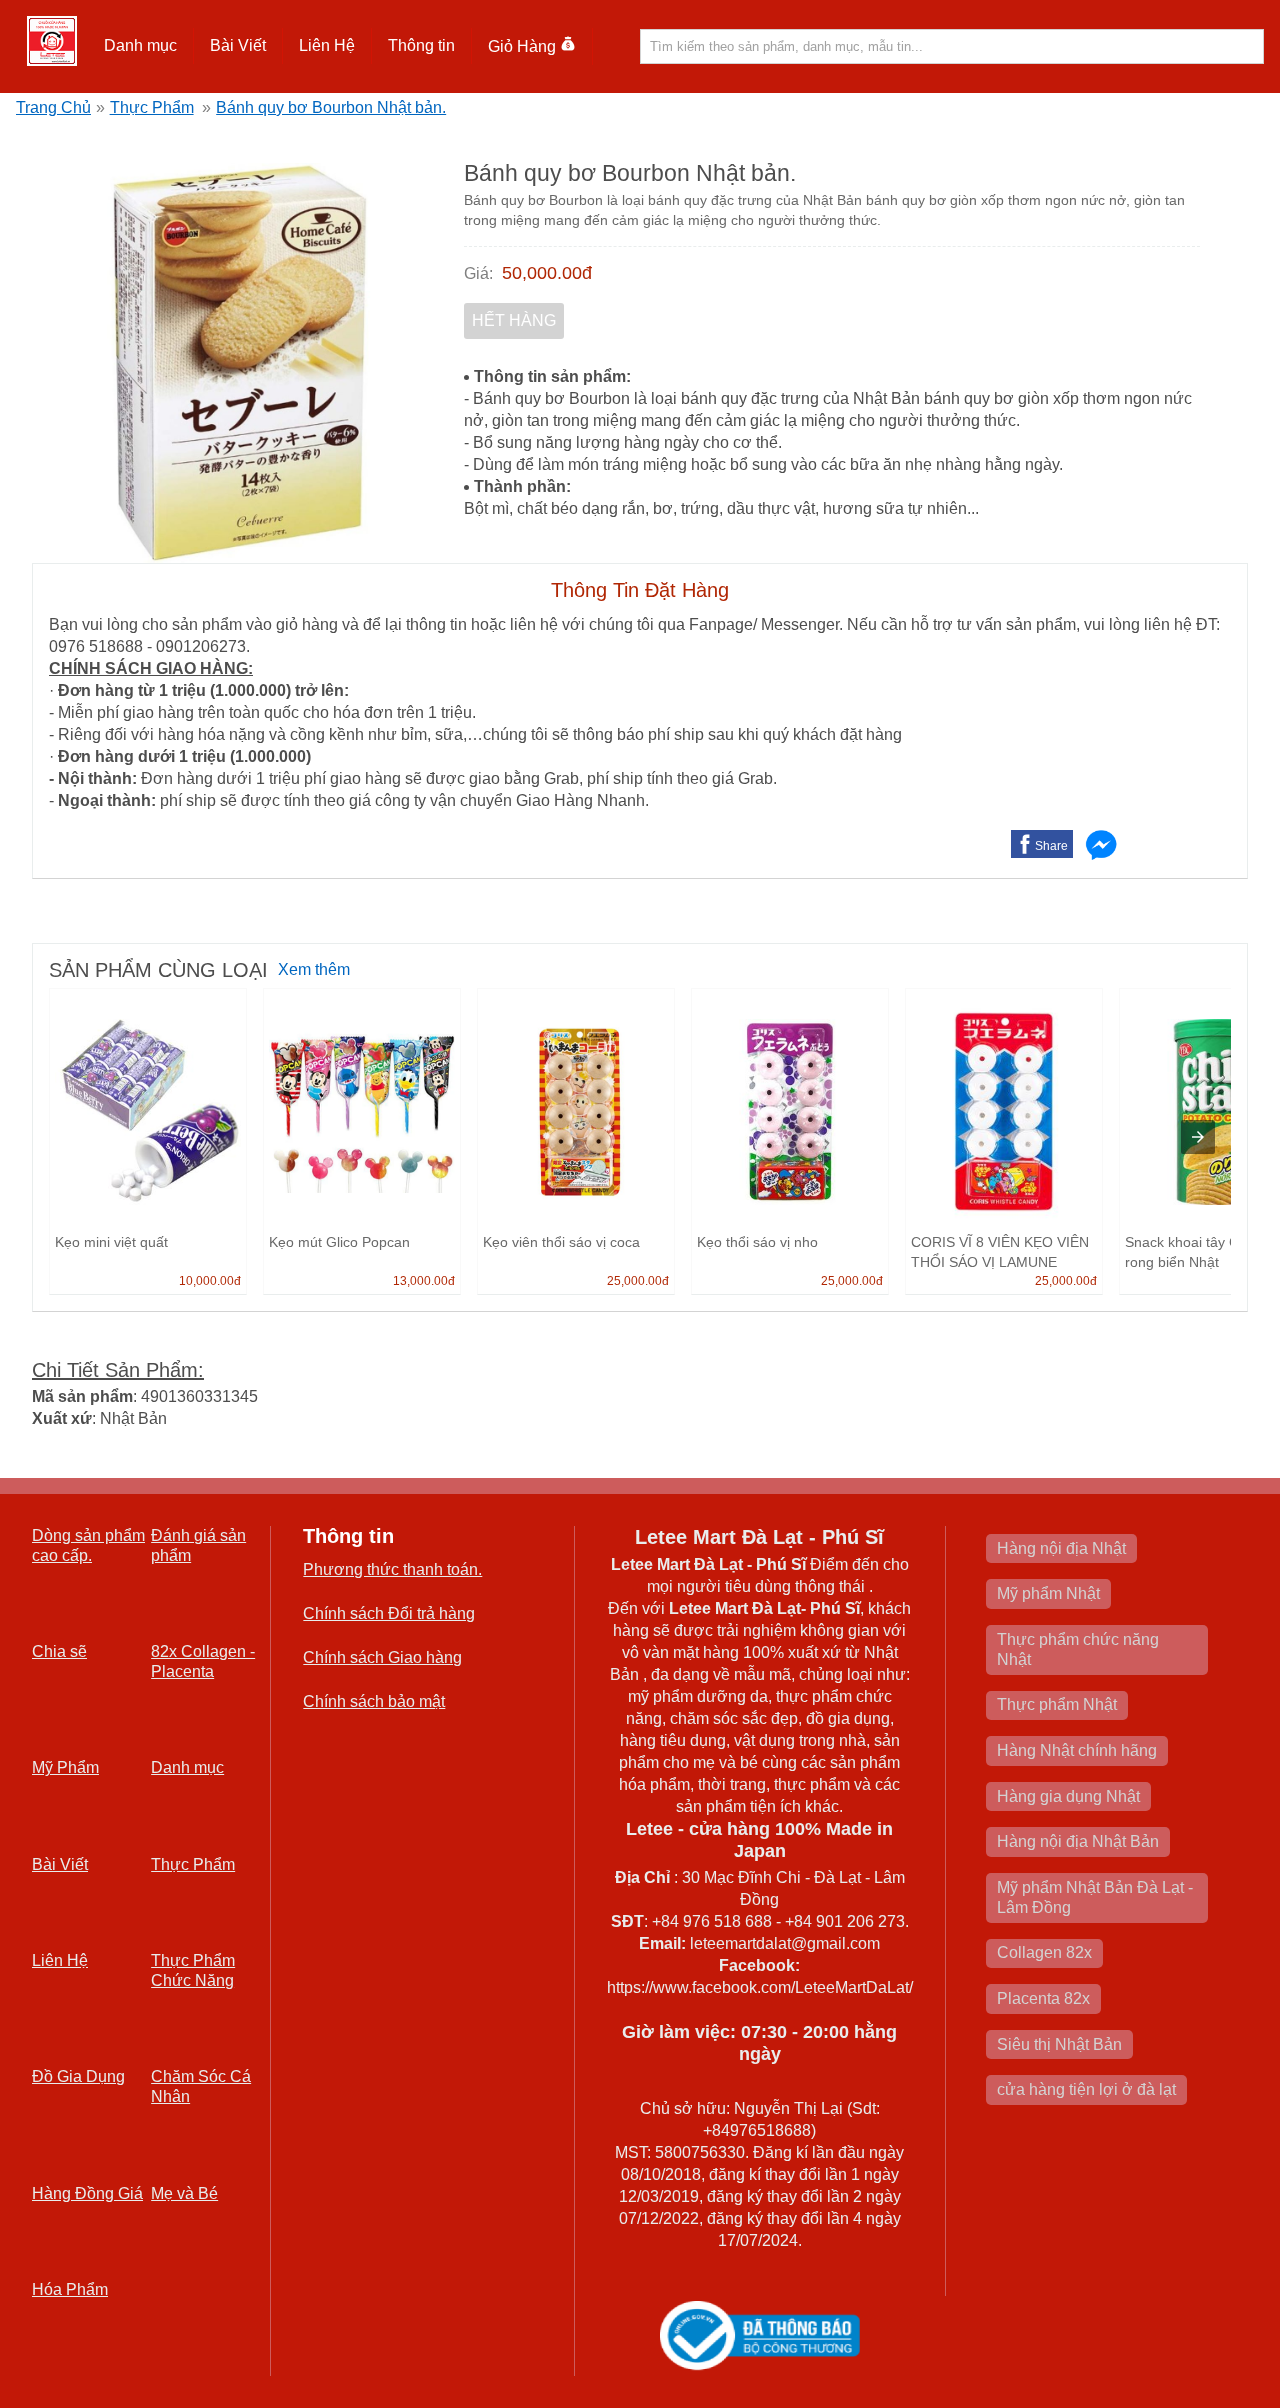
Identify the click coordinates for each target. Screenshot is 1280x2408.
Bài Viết (60, 1864)
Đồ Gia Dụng (78, 2076)
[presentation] (1198, 1137)
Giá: (478, 273)
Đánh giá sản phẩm (198, 1545)
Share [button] (1051, 846)
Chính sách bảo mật (374, 1701)
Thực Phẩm (152, 107)
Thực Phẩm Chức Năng (193, 1970)
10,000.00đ (210, 1281)
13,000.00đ (424, 1281)
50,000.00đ (547, 273)
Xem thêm (314, 969)
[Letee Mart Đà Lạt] (52, 41)
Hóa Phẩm (70, 2289)
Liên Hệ (327, 45)
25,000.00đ (638, 1281)
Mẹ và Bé (184, 2193)
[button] (141, 46)
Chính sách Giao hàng (382, 1657)
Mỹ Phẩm (65, 1767)
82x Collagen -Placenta (203, 1661)
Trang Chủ (53, 107)
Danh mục (187, 1767)
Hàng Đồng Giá (87, 2193)
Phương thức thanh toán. (392, 1569)
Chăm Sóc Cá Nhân (201, 2086)
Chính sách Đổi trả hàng (389, 1613)
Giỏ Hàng (522, 46)
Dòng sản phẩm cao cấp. (88, 1545)
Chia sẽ (59, 1651)
